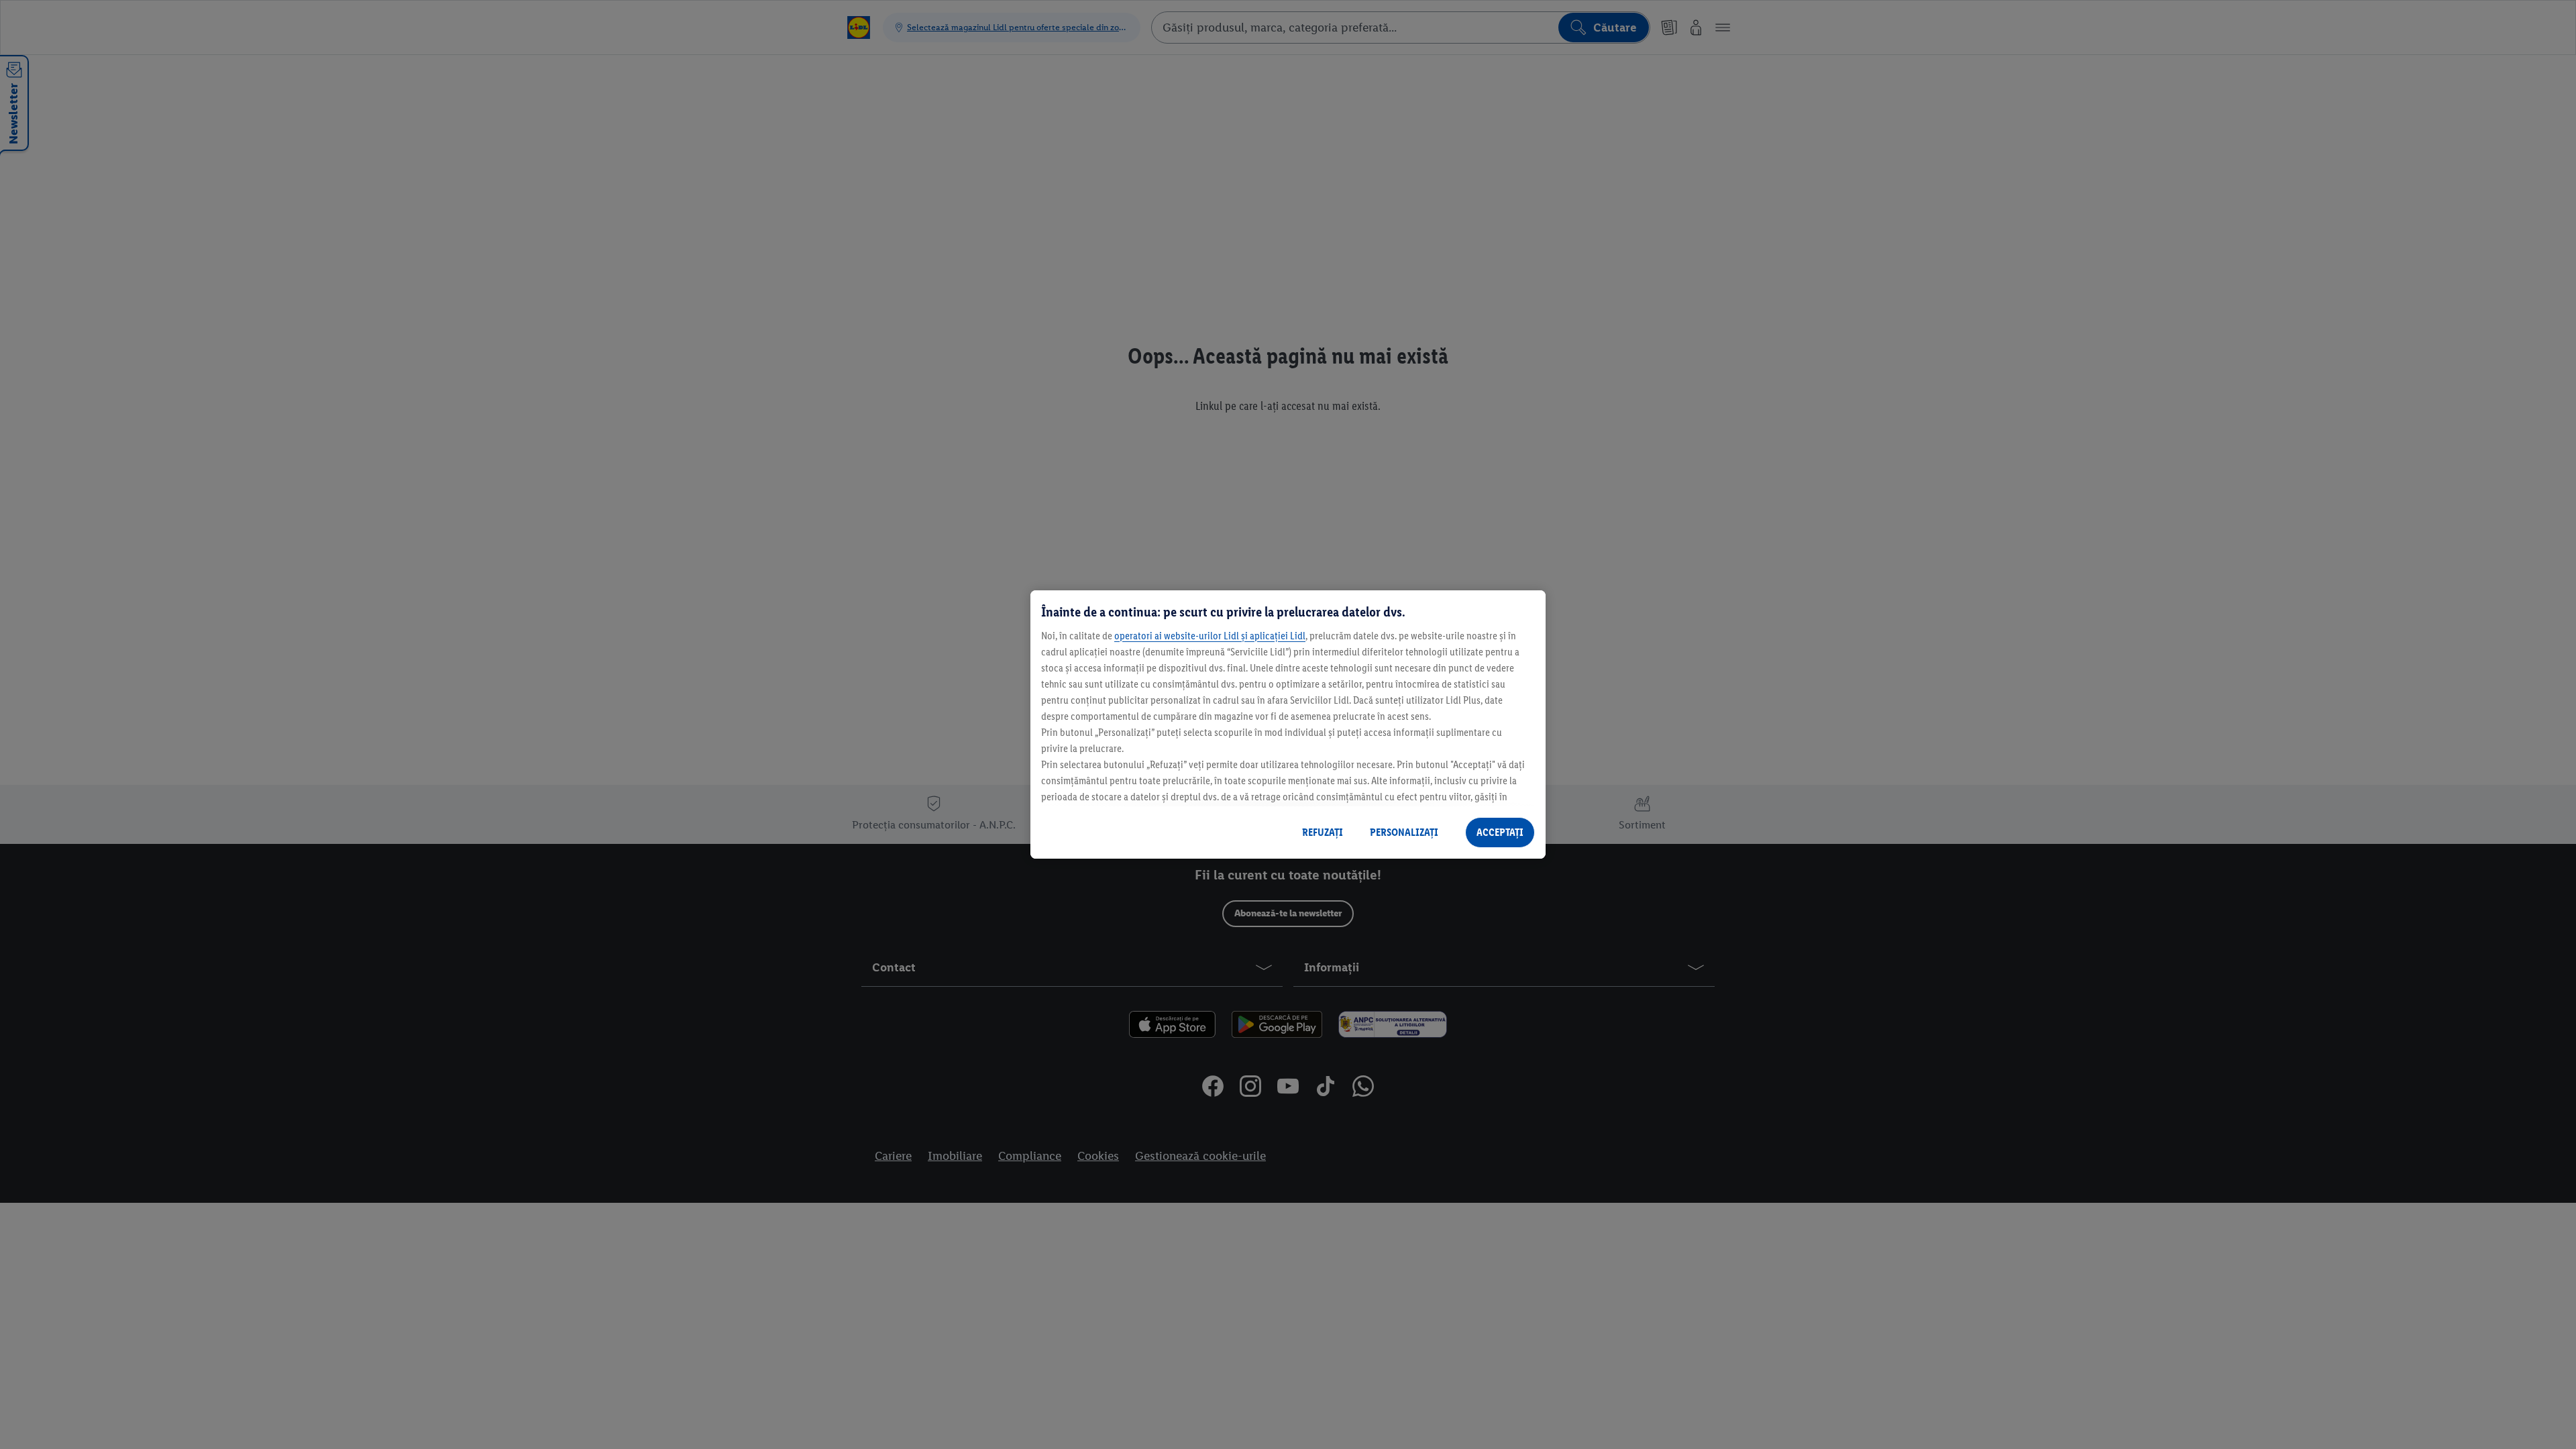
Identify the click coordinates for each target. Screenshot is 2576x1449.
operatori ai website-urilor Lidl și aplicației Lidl (1210, 636)
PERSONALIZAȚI (1404, 832)
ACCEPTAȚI (1500, 832)
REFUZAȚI (1323, 832)
